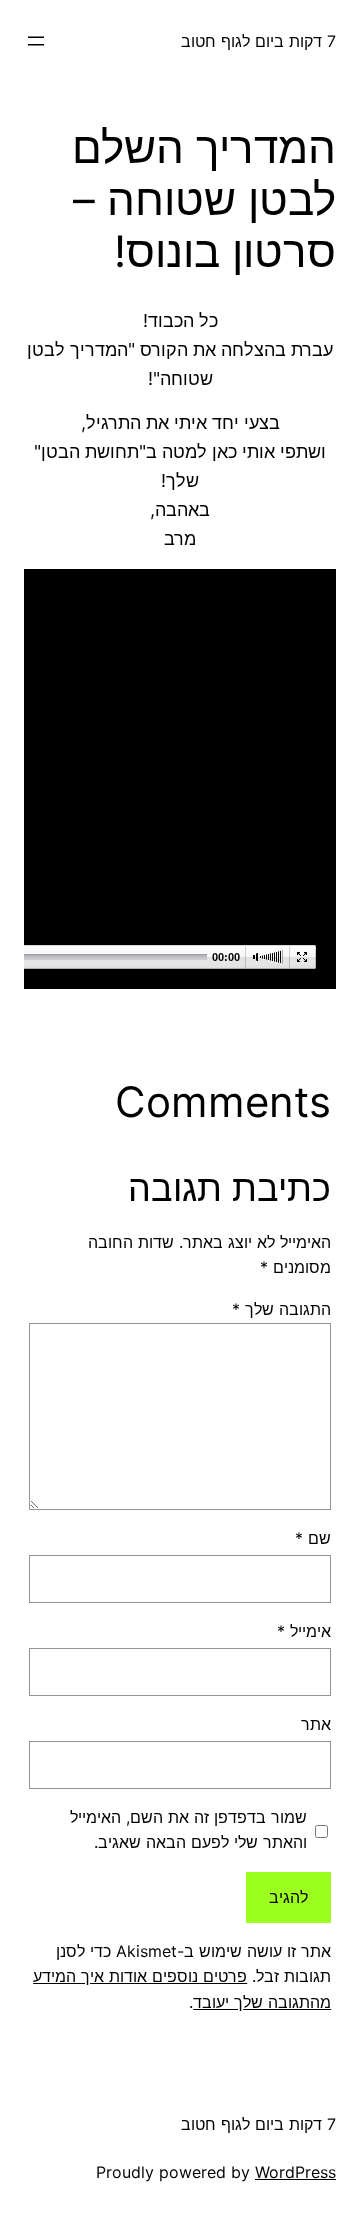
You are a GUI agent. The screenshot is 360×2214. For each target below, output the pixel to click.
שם (313, 1538)
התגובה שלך (281, 1309)
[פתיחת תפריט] (36, 41)
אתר (316, 1724)
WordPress (295, 2172)
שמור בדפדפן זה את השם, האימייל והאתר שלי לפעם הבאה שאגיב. (188, 1830)
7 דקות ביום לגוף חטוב (258, 41)
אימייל (304, 1631)
